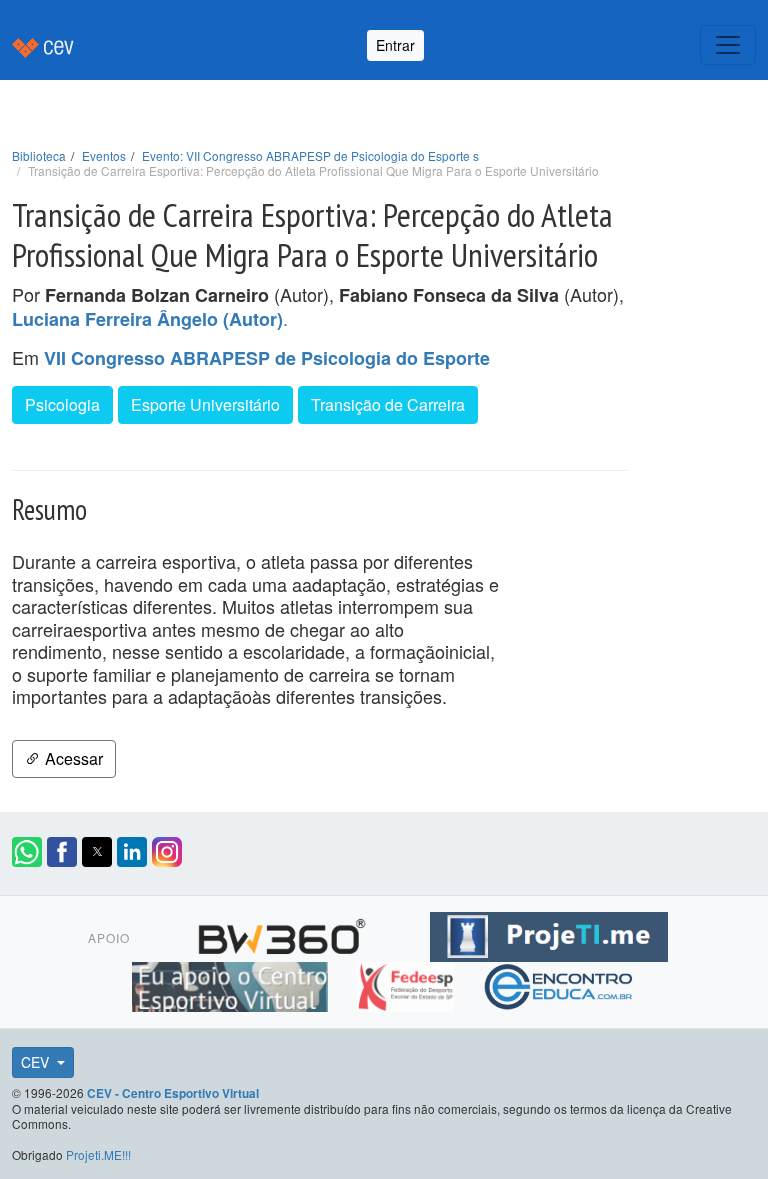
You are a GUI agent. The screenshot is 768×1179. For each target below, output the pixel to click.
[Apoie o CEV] (232, 984)
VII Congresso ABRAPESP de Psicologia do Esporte (267, 358)
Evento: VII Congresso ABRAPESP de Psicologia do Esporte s (310, 155)
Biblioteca (39, 155)
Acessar (72, 758)
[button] (27, 852)
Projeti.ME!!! (98, 1154)
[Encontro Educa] (559, 984)
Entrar (395, 45)
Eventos (104, 155)
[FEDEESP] (407, 984)
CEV (37, 1062)
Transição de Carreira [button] (388, 404)
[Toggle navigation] (728, 45)
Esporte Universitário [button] (205, 404)
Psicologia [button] (62, 404)
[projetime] (549, 934)
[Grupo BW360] (284, 934)
